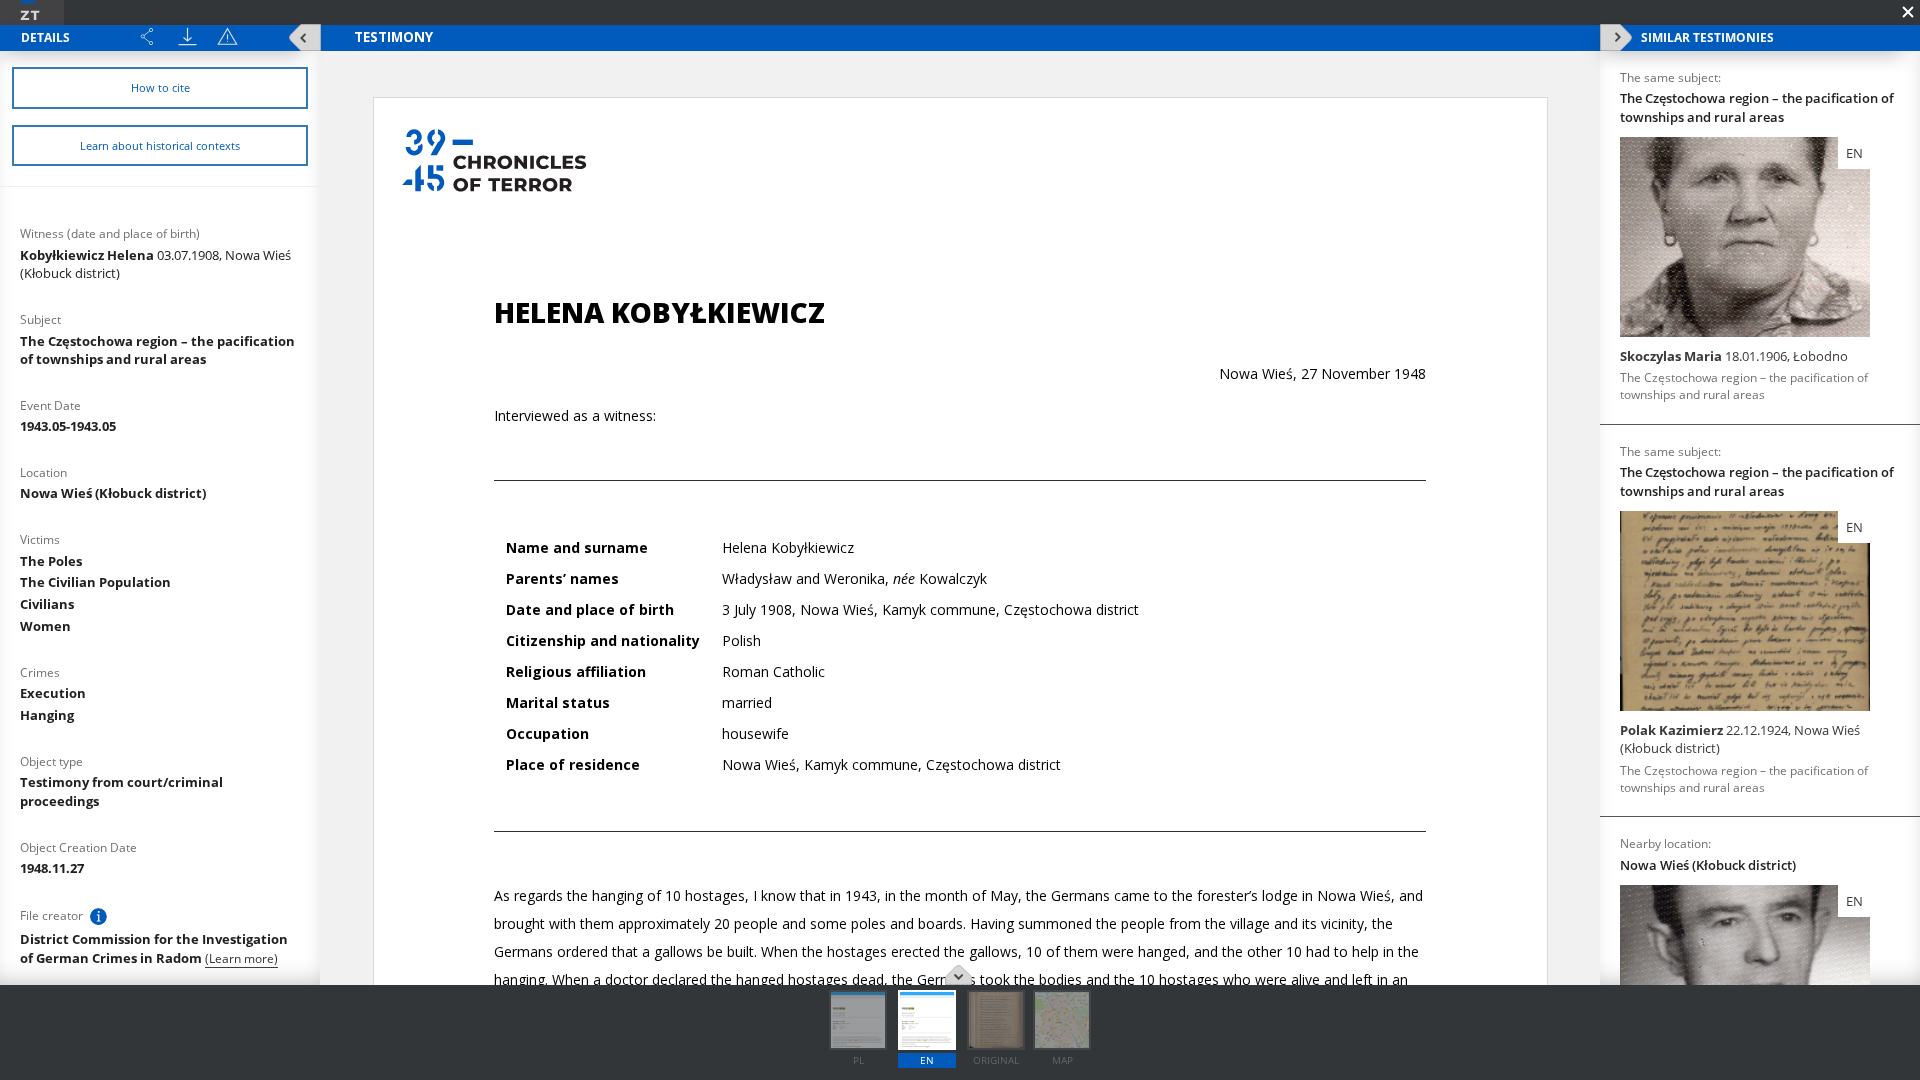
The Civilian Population (95, 582)
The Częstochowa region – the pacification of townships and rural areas (157, 350)
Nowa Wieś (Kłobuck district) (113, 493)
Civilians (47, 604)
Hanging (47, 715)
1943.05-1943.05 (68, 426)
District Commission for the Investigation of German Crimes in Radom (154, 948)
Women (45, 626)
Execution (53, 693)
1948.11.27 (52, 868)
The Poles (51, 561)
